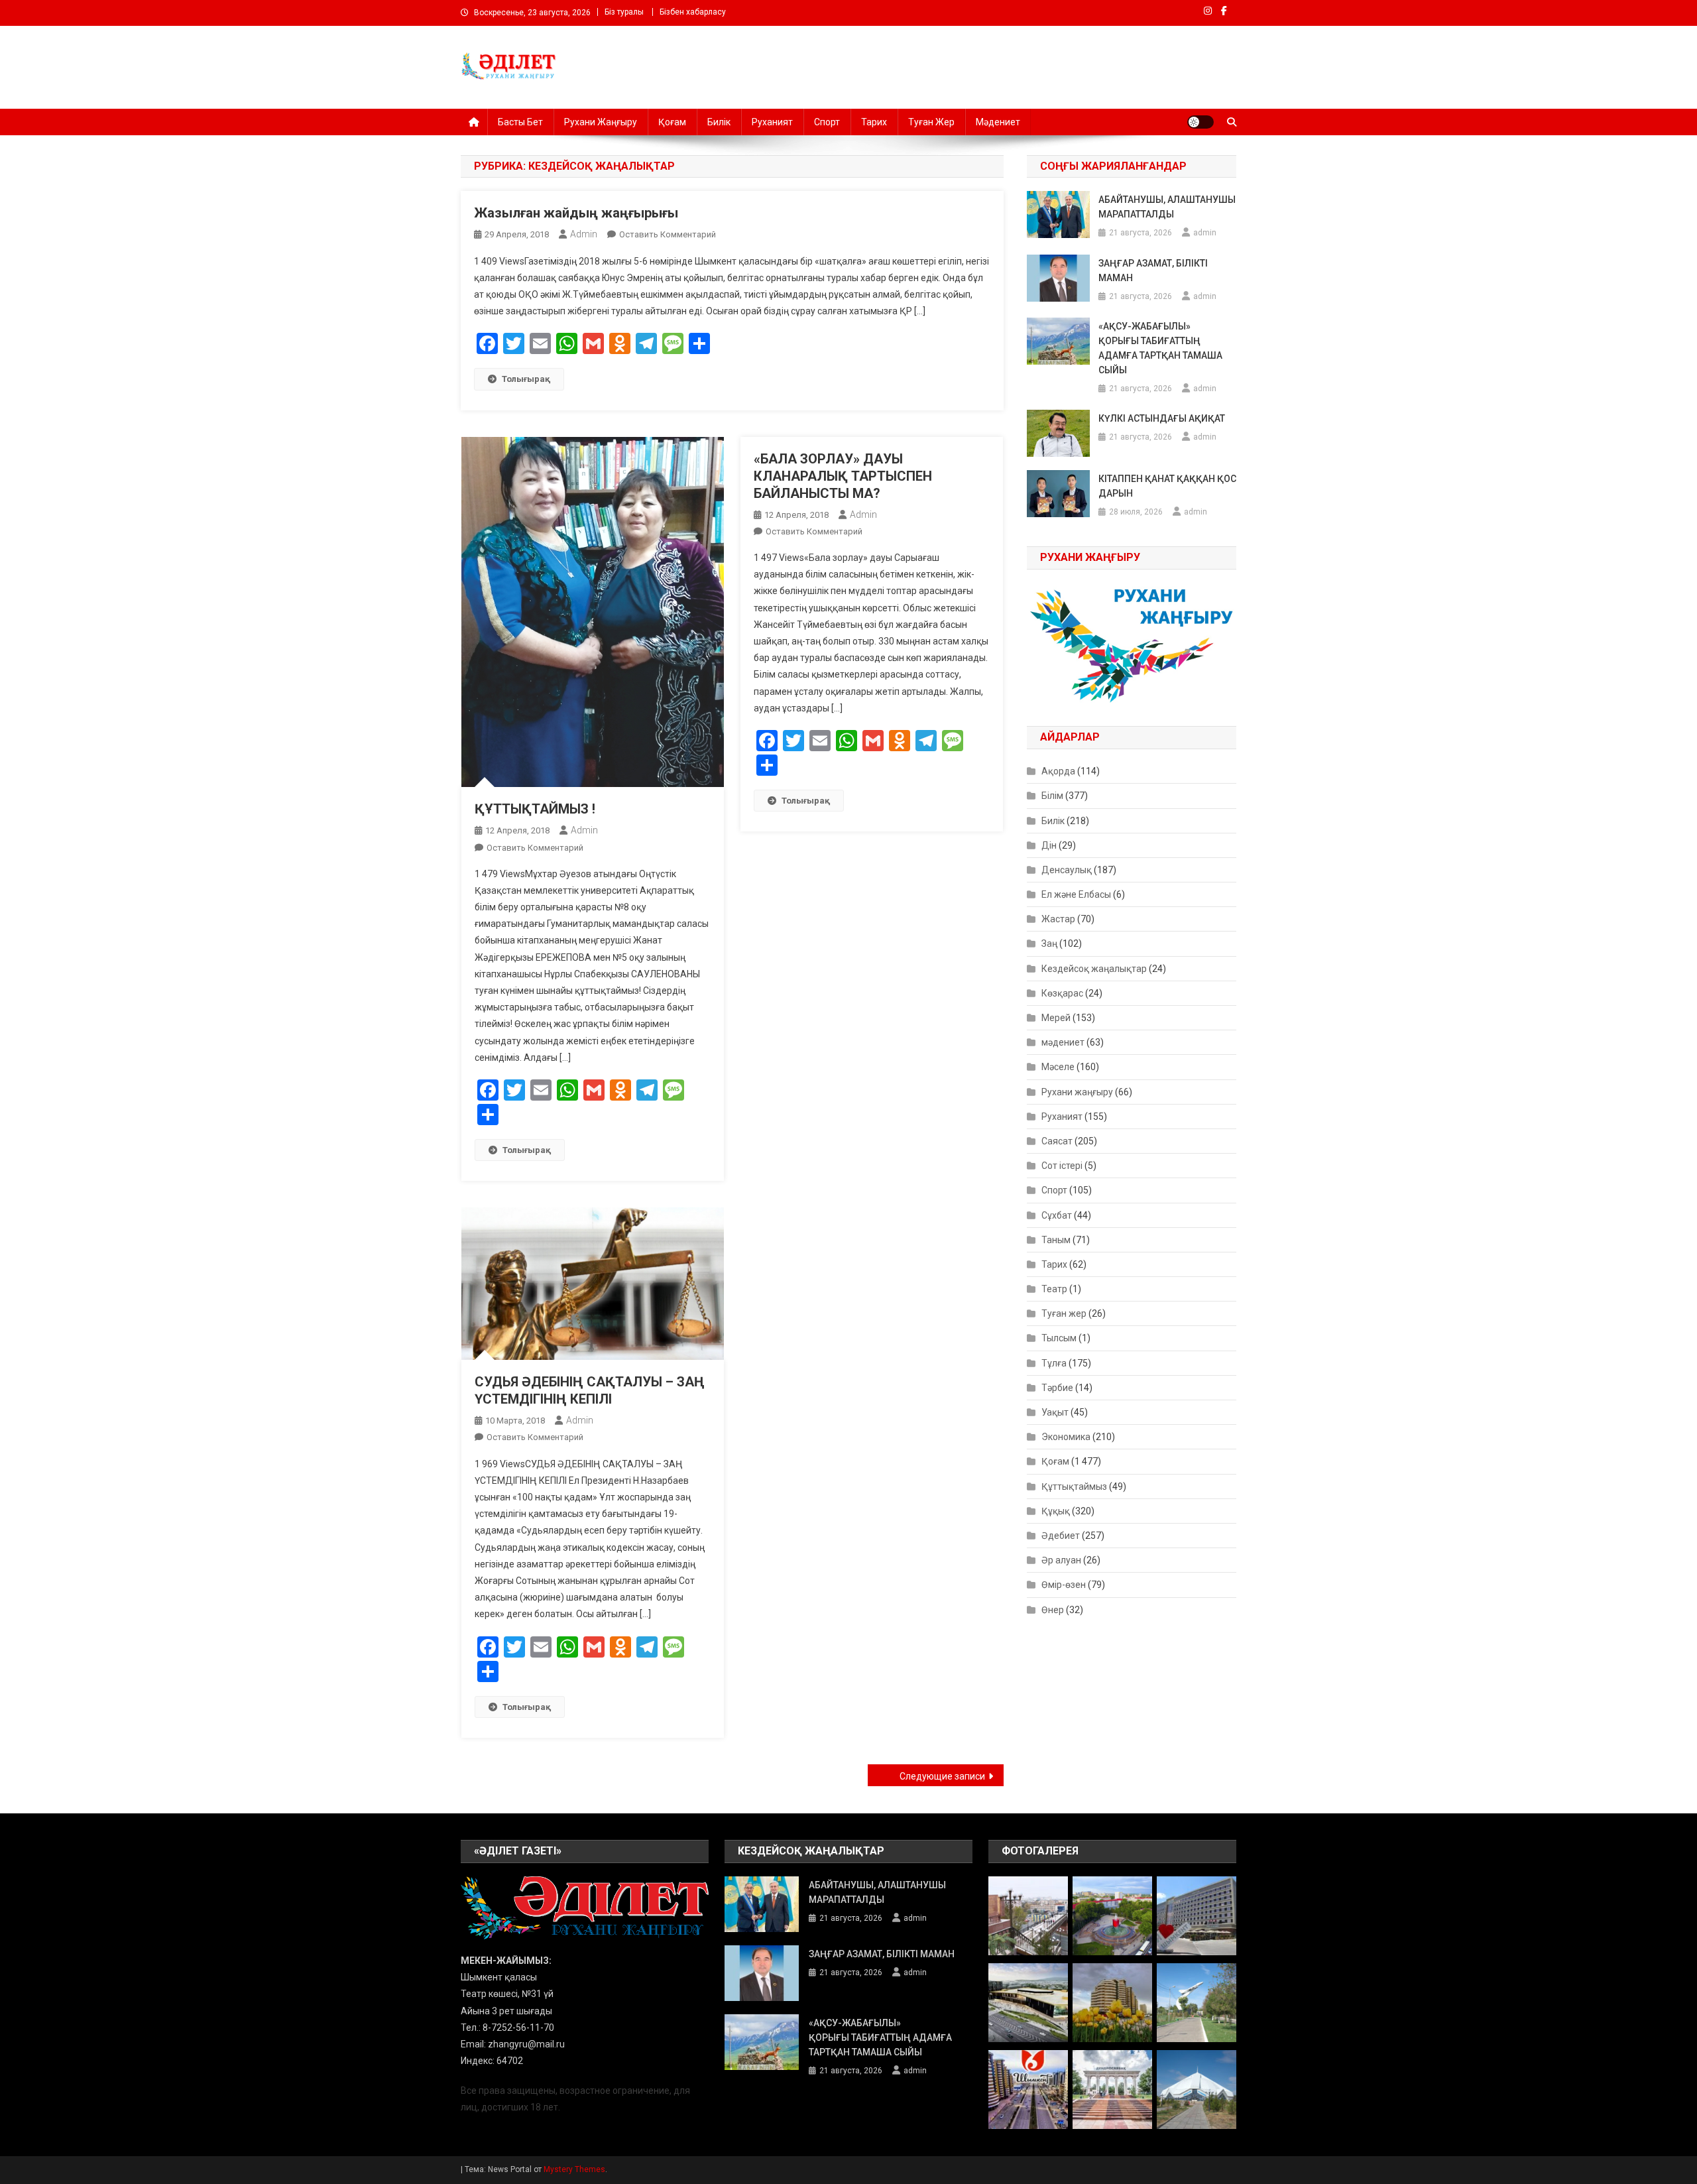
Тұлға (1054, 1363)
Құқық (1056, 1511)
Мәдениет (998, 122)
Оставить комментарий (668, 234)
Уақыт (1055, 1412)
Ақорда (1058, 771)
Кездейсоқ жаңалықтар (1094, 969)
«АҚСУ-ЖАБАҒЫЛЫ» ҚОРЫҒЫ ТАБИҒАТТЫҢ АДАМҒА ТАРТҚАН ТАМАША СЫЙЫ (1160, 348)
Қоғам (672, 122)
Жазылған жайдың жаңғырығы (576, 213)
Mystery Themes (574, 2169)
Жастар (1058, 919)
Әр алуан (1061, 1560)
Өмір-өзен (1064, 1585)
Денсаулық (1067, 870)
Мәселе (1058, 1067)
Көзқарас (1062, 993)
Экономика (1066, 1437)
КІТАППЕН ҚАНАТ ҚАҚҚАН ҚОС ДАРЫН (1167, 486)
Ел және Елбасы (1076, 894)
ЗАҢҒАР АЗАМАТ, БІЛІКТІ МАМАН (1153, 271)
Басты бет (520, 122)
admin (584, 234)
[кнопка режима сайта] (1200, 122)
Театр (1054, 1289)
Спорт (827, 122)
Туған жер (931, 122)
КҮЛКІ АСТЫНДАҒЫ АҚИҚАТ (1162, 418)
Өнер (1053, 1610)
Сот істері (1062, 1166)
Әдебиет (1061, 1536)
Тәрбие (1057, 1388)
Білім (1052, 796)
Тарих (874, 122)
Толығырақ (526, 379)
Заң (1049, 943)
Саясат (1057, 1141)
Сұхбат (1057, 1215)
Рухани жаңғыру (601, 122)
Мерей (1056, 1018)
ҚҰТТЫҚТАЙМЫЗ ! (535, 809)
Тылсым (1059, 1338)
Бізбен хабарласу (693, 12)
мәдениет (1063, 1042)
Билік (719, 122)
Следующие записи (942, 1776)
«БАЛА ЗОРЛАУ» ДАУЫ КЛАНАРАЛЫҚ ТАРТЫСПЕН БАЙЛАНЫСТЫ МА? (843, 476)
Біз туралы (624, 12)
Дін (1049, 845)
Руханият (772, 122)
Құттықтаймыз (1074, 1486)
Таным (1056, 1240)
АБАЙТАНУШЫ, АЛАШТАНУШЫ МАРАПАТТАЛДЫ (1167, 207)
